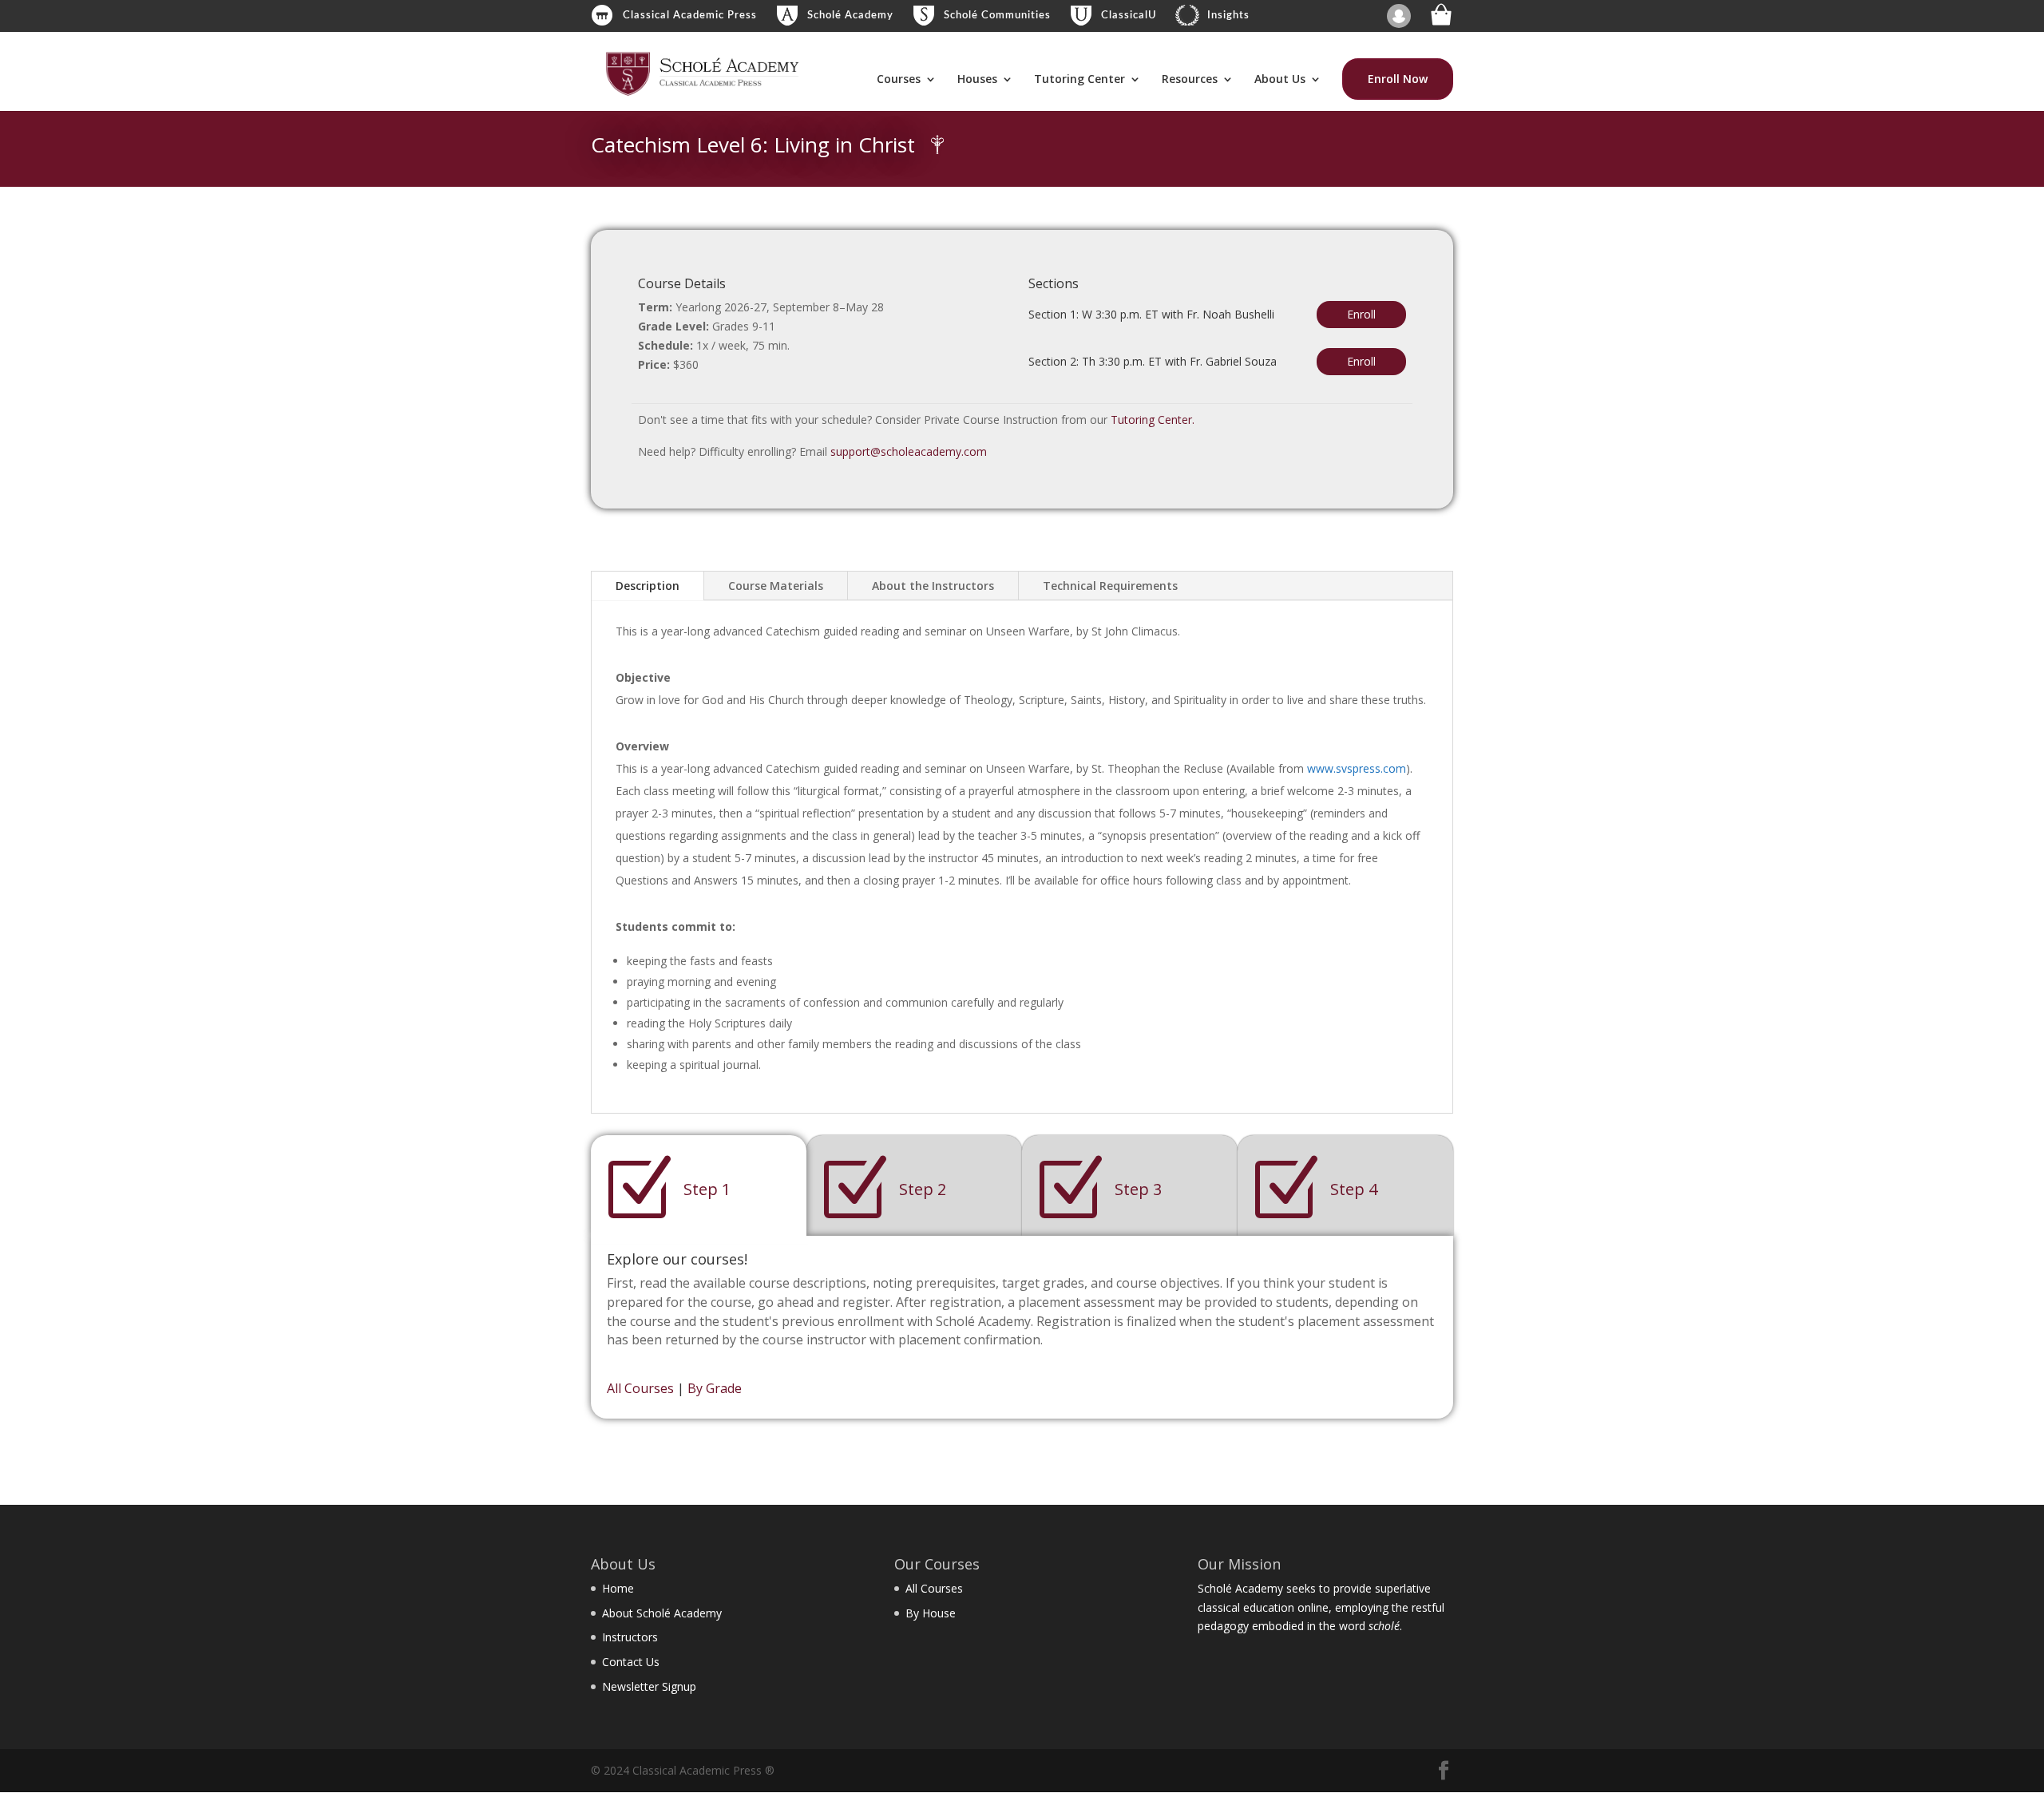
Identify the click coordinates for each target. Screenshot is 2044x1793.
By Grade (715, 1388)
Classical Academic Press (690, 16)
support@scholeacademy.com (909, 451)
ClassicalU (1129, 16)
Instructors (630, 1637)
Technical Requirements (1110, 586)
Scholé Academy (850, 16)
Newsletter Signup (649, 1686)
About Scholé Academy (662, 1613)
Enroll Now (1398, 79)
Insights (1228, 16)
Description (648, 586)
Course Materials (776, 586)
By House (931, 1613)
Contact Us (631, 1662)
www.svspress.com (1357, 768)
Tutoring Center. (1153, 420)
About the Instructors (933, 586)
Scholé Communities (997, 16)
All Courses (640, 1388)
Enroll (1361, 314)
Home (618, 1588)
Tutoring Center (1079, 80)
